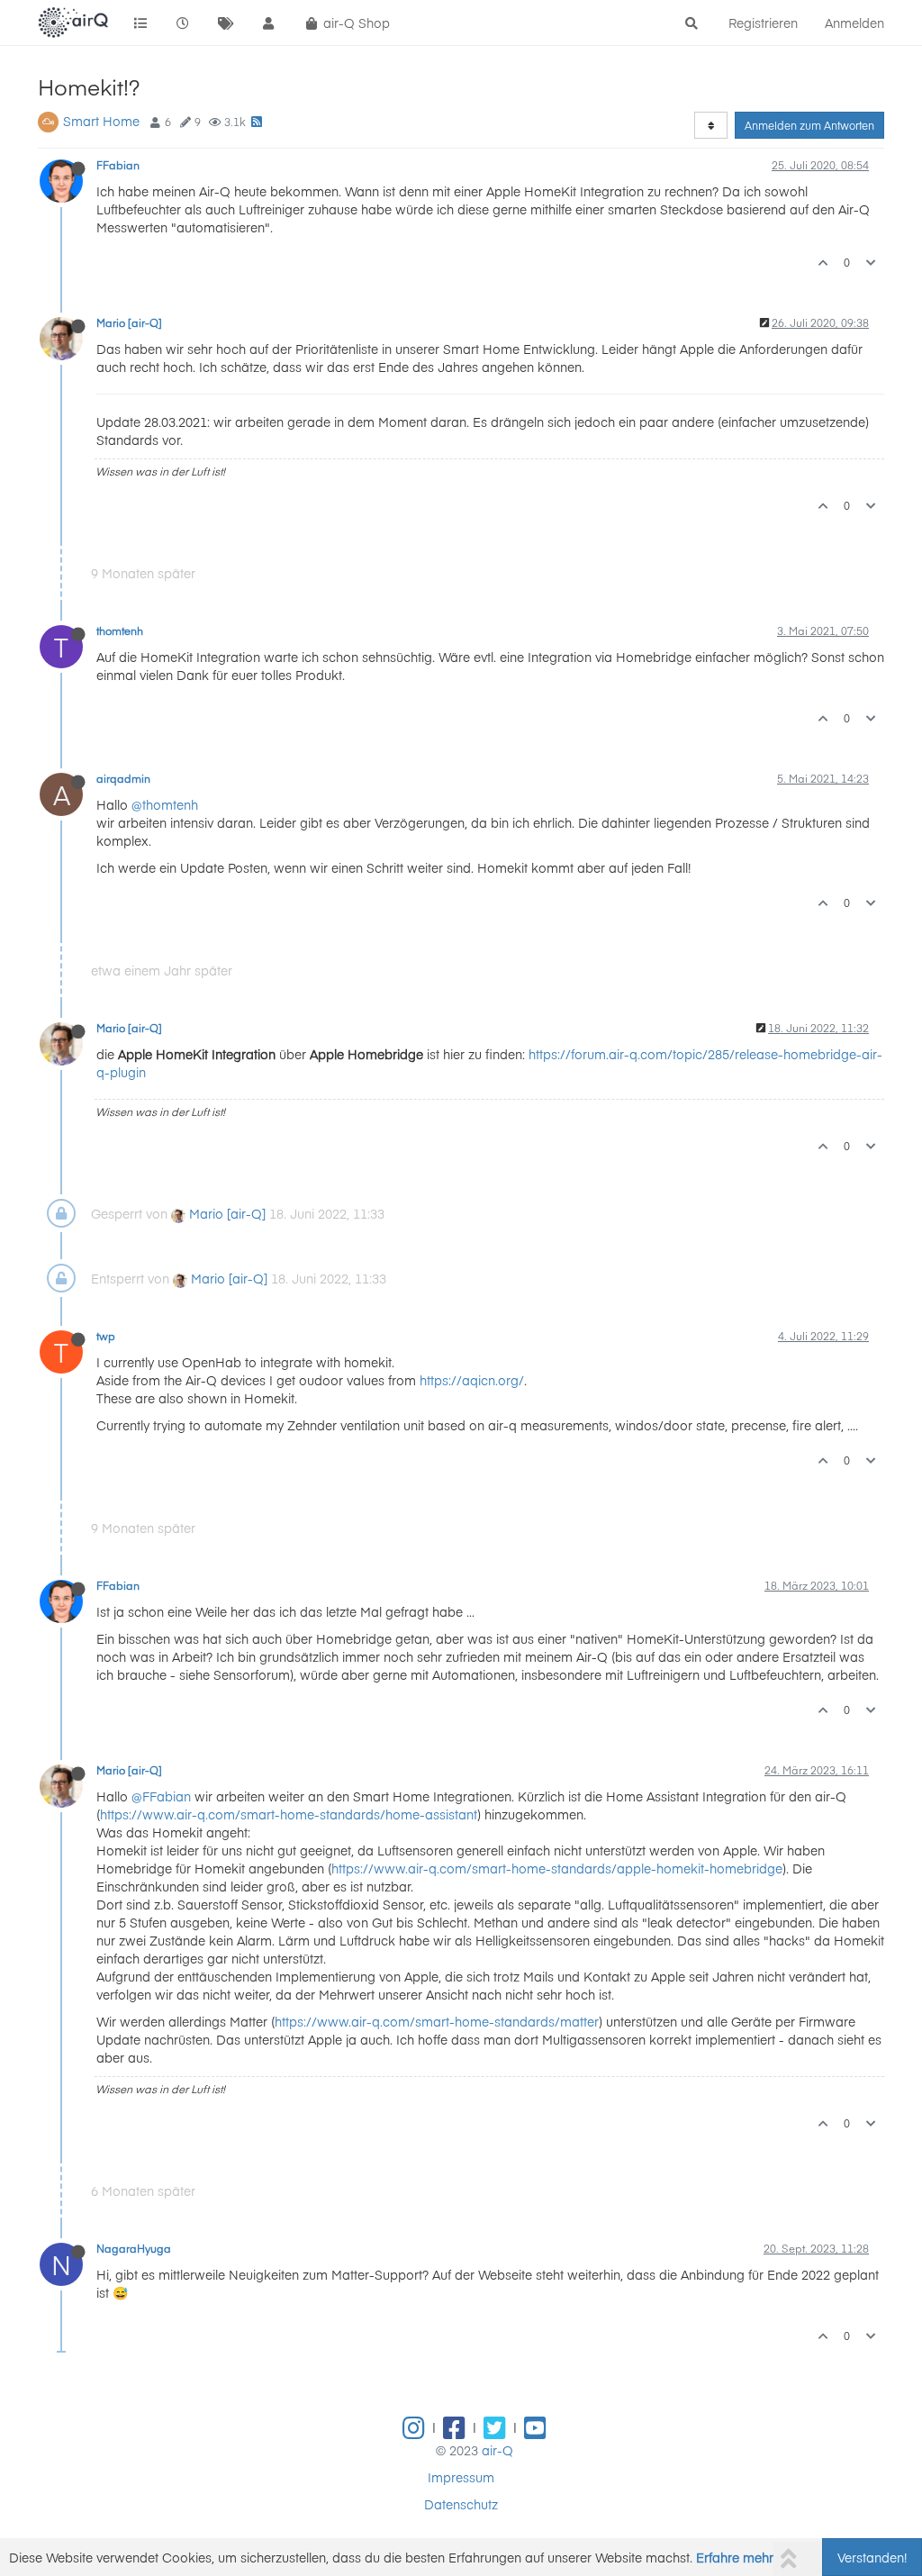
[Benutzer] (269, 23)
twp (106, 1336)
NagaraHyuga (134, 2248)
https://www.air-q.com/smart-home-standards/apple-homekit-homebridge (557, 1868)
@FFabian (161, 1796)
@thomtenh (165, 804)
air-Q (497, 2450)
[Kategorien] (140, 23)
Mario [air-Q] (129, 322)
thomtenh (120, 630)
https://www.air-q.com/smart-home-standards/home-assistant (289, 1814)
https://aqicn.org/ (472, 1380)
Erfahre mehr (735, 2557)
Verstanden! (872, 2557)
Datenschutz (461, 2504)
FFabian (118, 165)
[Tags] (226, 23)
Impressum (461, 2477)
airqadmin (123, 778)
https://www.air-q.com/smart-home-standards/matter (437, 2021)
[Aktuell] (184, 23)
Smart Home (101, 121)
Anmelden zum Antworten (809, 125)
